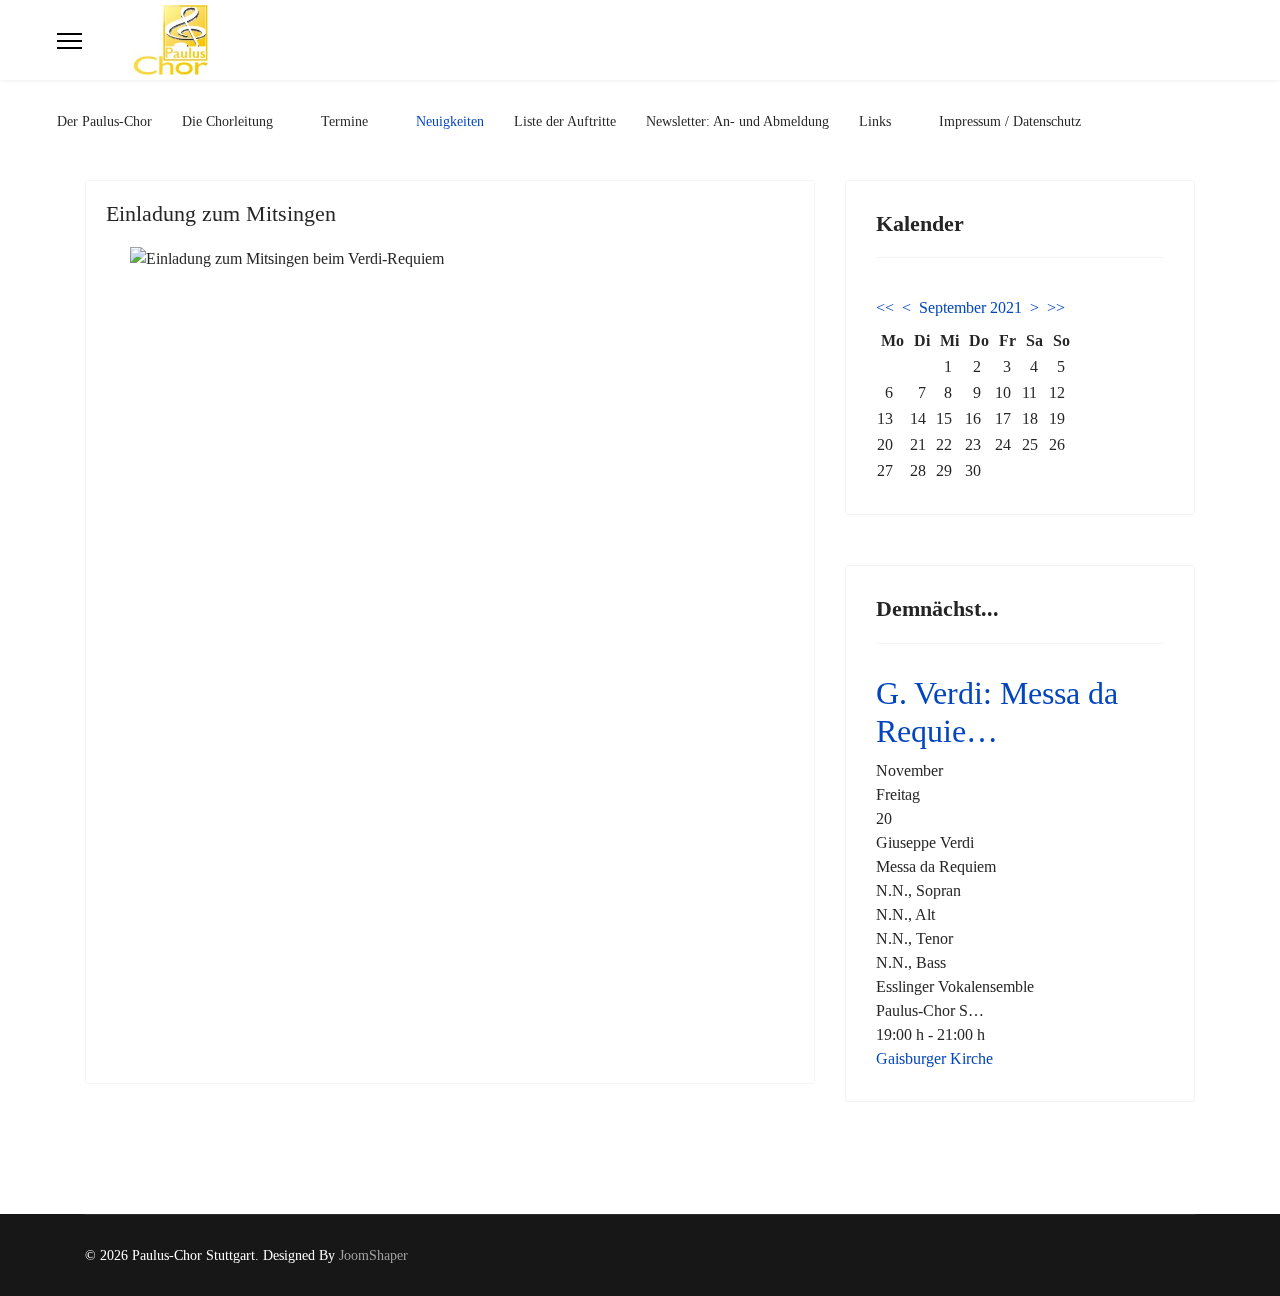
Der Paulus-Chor (104, 121)
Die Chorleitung (227, 121)
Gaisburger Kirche (934, 1058)
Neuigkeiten (450, 121)
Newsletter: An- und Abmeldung (737, 121)
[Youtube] (1189, 1255)
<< (885, 307)
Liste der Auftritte (565, 121)
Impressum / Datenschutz (1010, 121)
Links (875, 121)
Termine (344, 121)
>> (1056, 307)
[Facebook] (1158, 1255)
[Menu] (69, 41)
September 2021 (970, 307)
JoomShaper (373, 1255)
